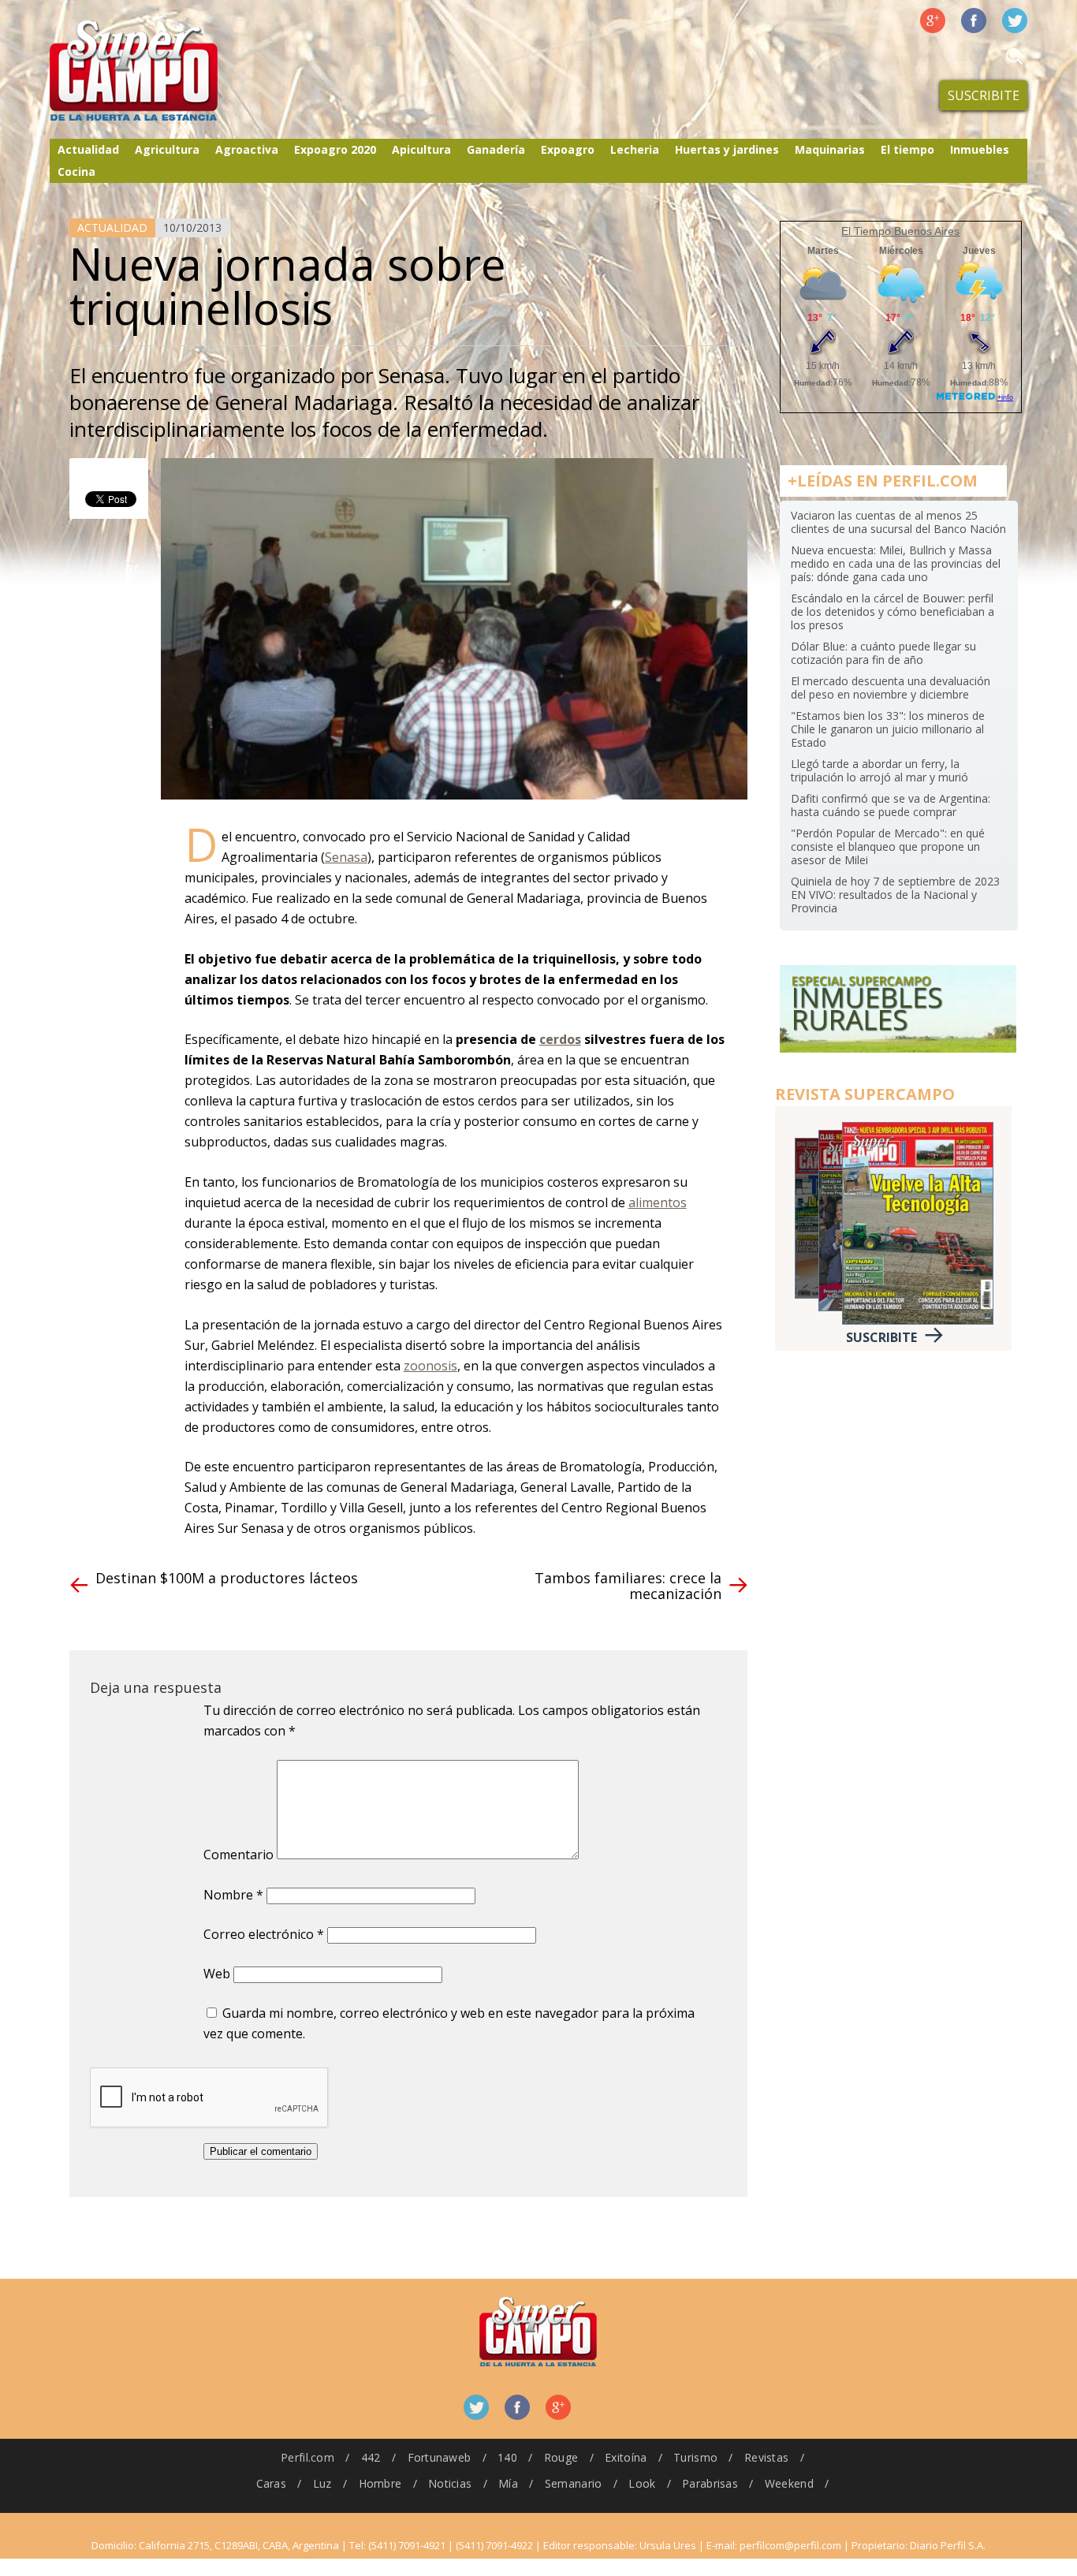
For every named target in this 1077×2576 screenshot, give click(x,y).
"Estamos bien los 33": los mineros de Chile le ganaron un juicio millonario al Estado (888, 729)
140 (507, 2457)
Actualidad (88, 149)
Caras (271, 2483)
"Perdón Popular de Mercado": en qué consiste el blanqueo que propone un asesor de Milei (888, 846)
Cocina (76, 171)
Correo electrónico (264, 1934)
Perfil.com (307, 2457)
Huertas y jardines (727, 149)
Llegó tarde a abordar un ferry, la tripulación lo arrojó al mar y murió (879, 770)
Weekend (789, 2483)
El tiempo (907, 149)
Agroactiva (247, 149)
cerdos (560, 1039)
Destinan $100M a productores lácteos (227, 1578)
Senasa (346, 857)
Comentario (239, 1855)
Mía (508, 2483)
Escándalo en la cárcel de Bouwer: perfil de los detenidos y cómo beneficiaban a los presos (893, 611)
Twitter (1015, 21)
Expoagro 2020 (335, 149)
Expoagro (568, 149)
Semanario (574, 2483)
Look (642, 2483)
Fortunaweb (440, 2457)
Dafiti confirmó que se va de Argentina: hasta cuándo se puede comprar (891, 805)
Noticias (450, 2483)
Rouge (561, 2457)
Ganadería (496, 149)
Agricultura (167, 149)
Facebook (974, 21)
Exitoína (626, 2457)
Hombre (380, 2483)
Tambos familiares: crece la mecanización (628, 1586)
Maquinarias (830, 149)
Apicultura (421, 149)
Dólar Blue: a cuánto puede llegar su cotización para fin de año (883, 653)
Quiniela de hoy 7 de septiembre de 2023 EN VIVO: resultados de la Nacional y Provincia (895, 895)
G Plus (933, 21)
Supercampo (166, 71)
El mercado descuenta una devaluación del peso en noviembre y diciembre (891, 688)
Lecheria (635, 149)
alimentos (658, 1202)
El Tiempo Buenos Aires (900, 231)
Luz (322, 2483)
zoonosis (430, 1366)
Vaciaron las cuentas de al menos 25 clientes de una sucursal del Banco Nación (898, 522)
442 (371, 2457)
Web (217, 1974)
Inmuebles (980, 149)
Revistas (766, 2457)
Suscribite (984, 95)
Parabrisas (710, 2483)
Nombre (233, 1895)
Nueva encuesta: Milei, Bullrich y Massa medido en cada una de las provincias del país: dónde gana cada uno (896, 563)
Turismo (695, 2457)
